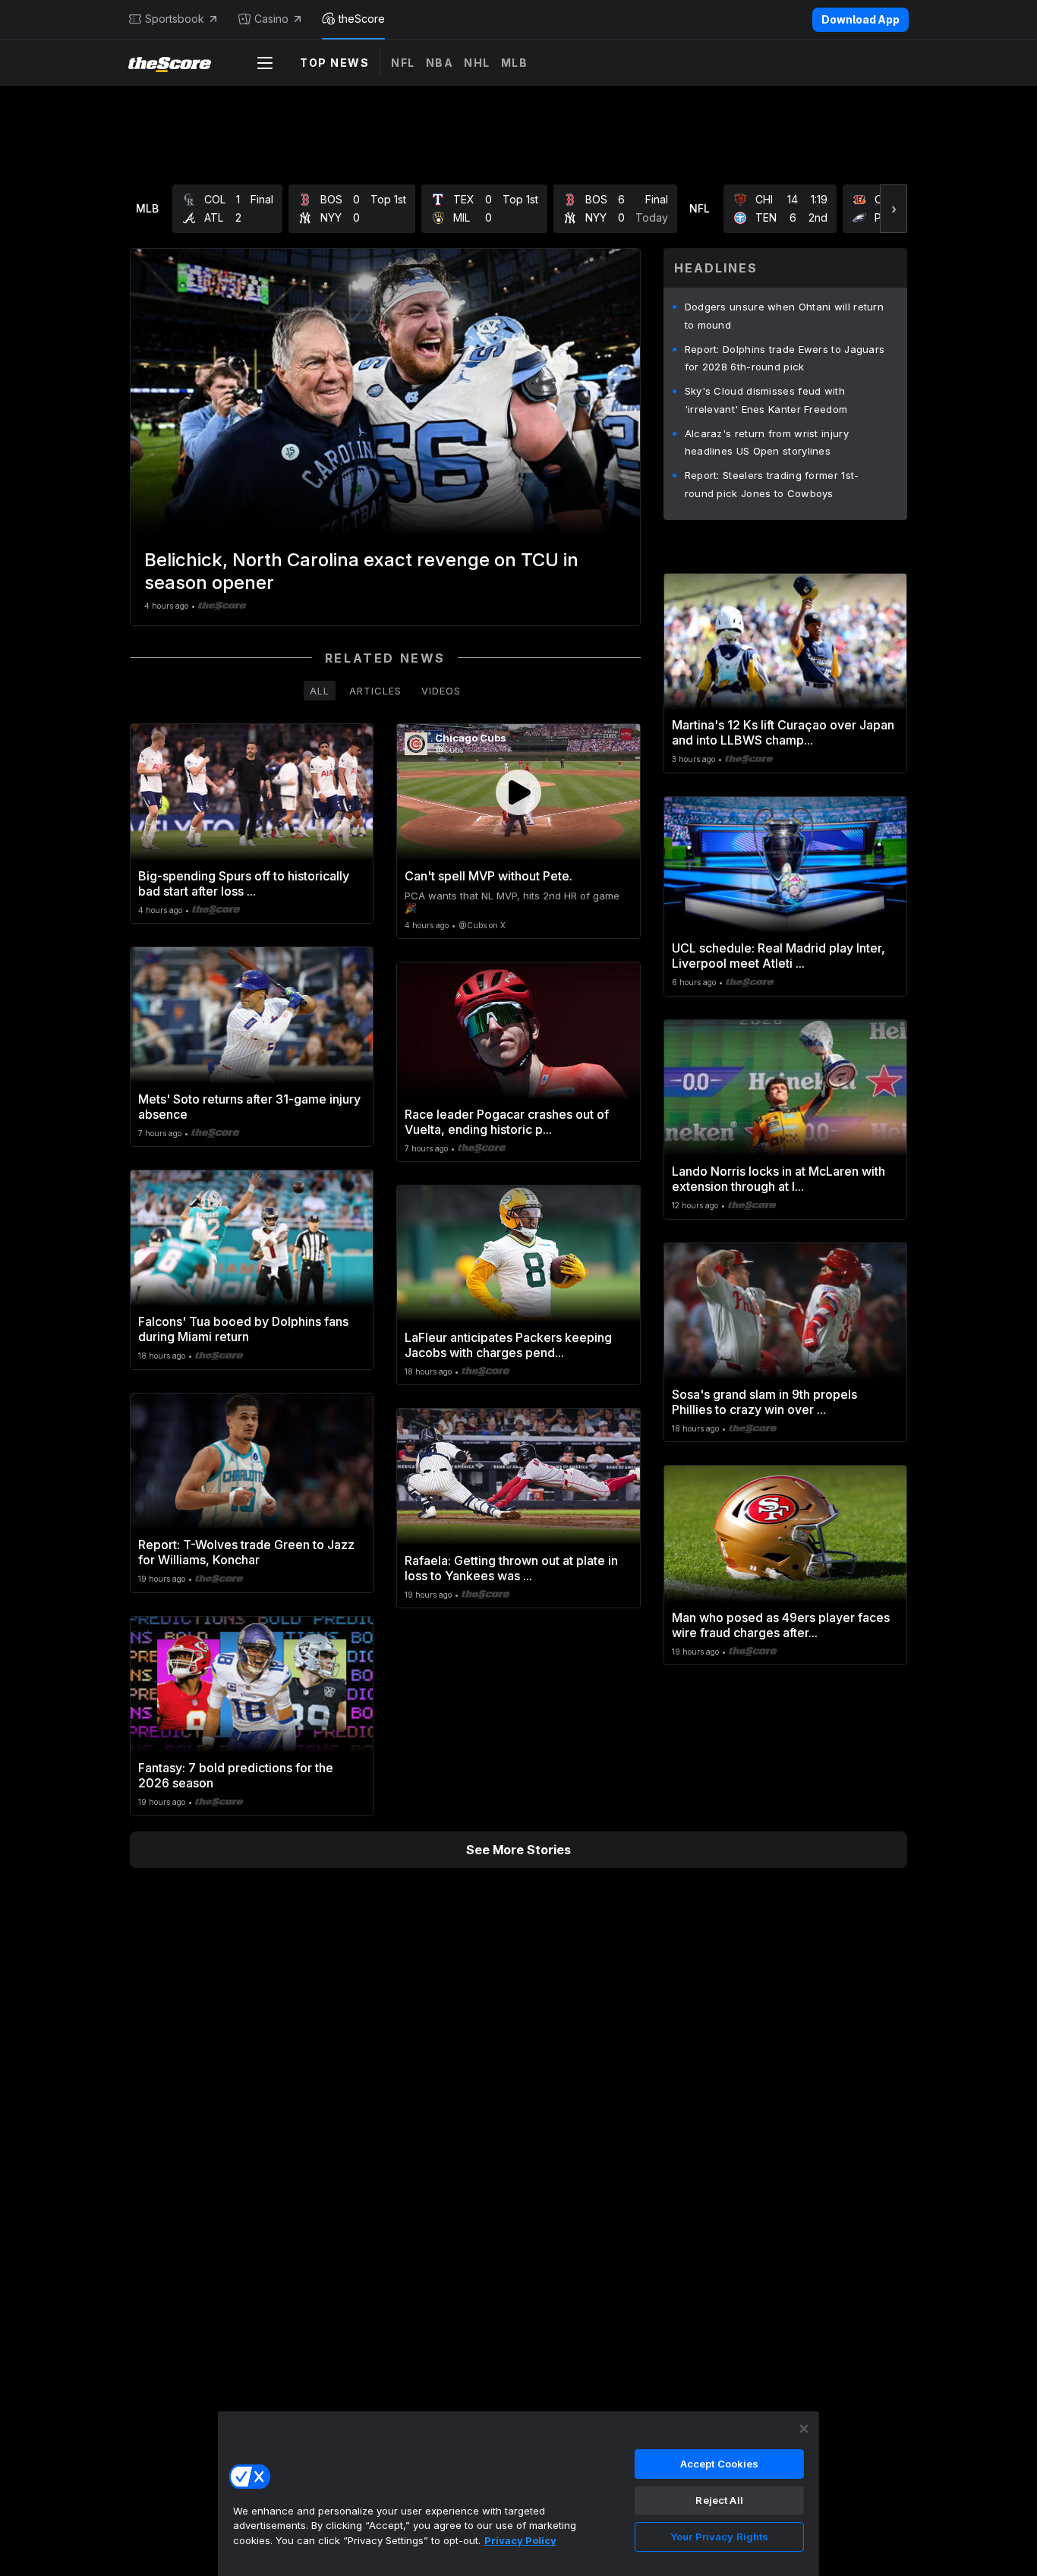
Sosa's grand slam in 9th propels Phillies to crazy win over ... (764, 1402)
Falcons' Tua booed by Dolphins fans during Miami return (243, 1329)
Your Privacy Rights (719, 2537)
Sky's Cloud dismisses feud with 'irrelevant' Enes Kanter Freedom (766, 400)
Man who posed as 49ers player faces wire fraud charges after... (781, 1625)
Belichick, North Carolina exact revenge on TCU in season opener (361, 571)
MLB (515, 63)
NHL (477, 63)
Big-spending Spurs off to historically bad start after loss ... (244, 883)
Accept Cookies (720, 2464)
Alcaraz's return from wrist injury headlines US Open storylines (767, 442)
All (320, 691)
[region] (518, 2493)
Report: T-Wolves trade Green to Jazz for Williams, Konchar (246, 1552)
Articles (375, 691)
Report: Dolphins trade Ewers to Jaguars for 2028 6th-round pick (785, 358)
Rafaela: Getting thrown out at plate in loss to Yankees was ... (511, 1568)
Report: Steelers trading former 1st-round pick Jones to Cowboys (772, 484)
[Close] (804, 2429)
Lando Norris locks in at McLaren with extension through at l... (779, 1179)
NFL (403, 63)
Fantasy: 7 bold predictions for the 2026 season (236, 1775)
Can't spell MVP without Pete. (489, 876)
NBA (440, 63)
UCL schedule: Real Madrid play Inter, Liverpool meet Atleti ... (779, 956)
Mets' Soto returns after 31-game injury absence (249, 1107)
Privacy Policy (520, 2540)
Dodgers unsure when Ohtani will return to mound (784, 316)
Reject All (719, 2500)
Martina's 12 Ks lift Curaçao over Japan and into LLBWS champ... (783, 732)
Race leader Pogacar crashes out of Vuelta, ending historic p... (507, 1122)
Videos (441, 691)
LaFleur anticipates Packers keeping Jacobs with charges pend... (508, 1345)
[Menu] (265, 63)
